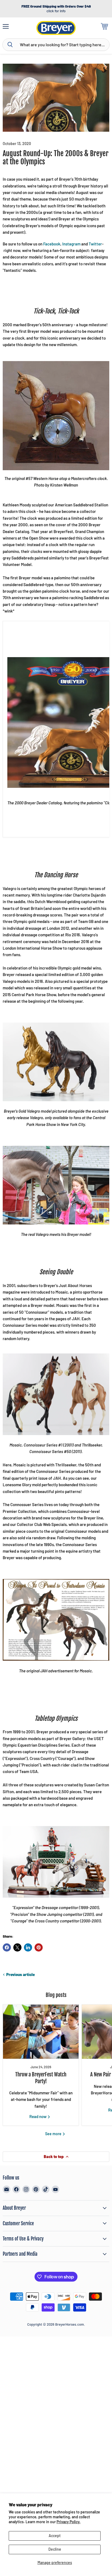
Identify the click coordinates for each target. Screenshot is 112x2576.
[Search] (10, 45)
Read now (38, 2116)
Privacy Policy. (69, 2522)
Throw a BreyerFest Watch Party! (41, 2078)
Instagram (71, 244)
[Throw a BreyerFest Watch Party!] (41, 2032)
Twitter (95, 244)
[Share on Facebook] (7, 1947)
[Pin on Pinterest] (39, 1947)
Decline (55, 2549)
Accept (55, 2536)
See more (54, 2134)
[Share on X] (17, 1947)
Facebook (52, 244)
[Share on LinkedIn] (28, 1947)
